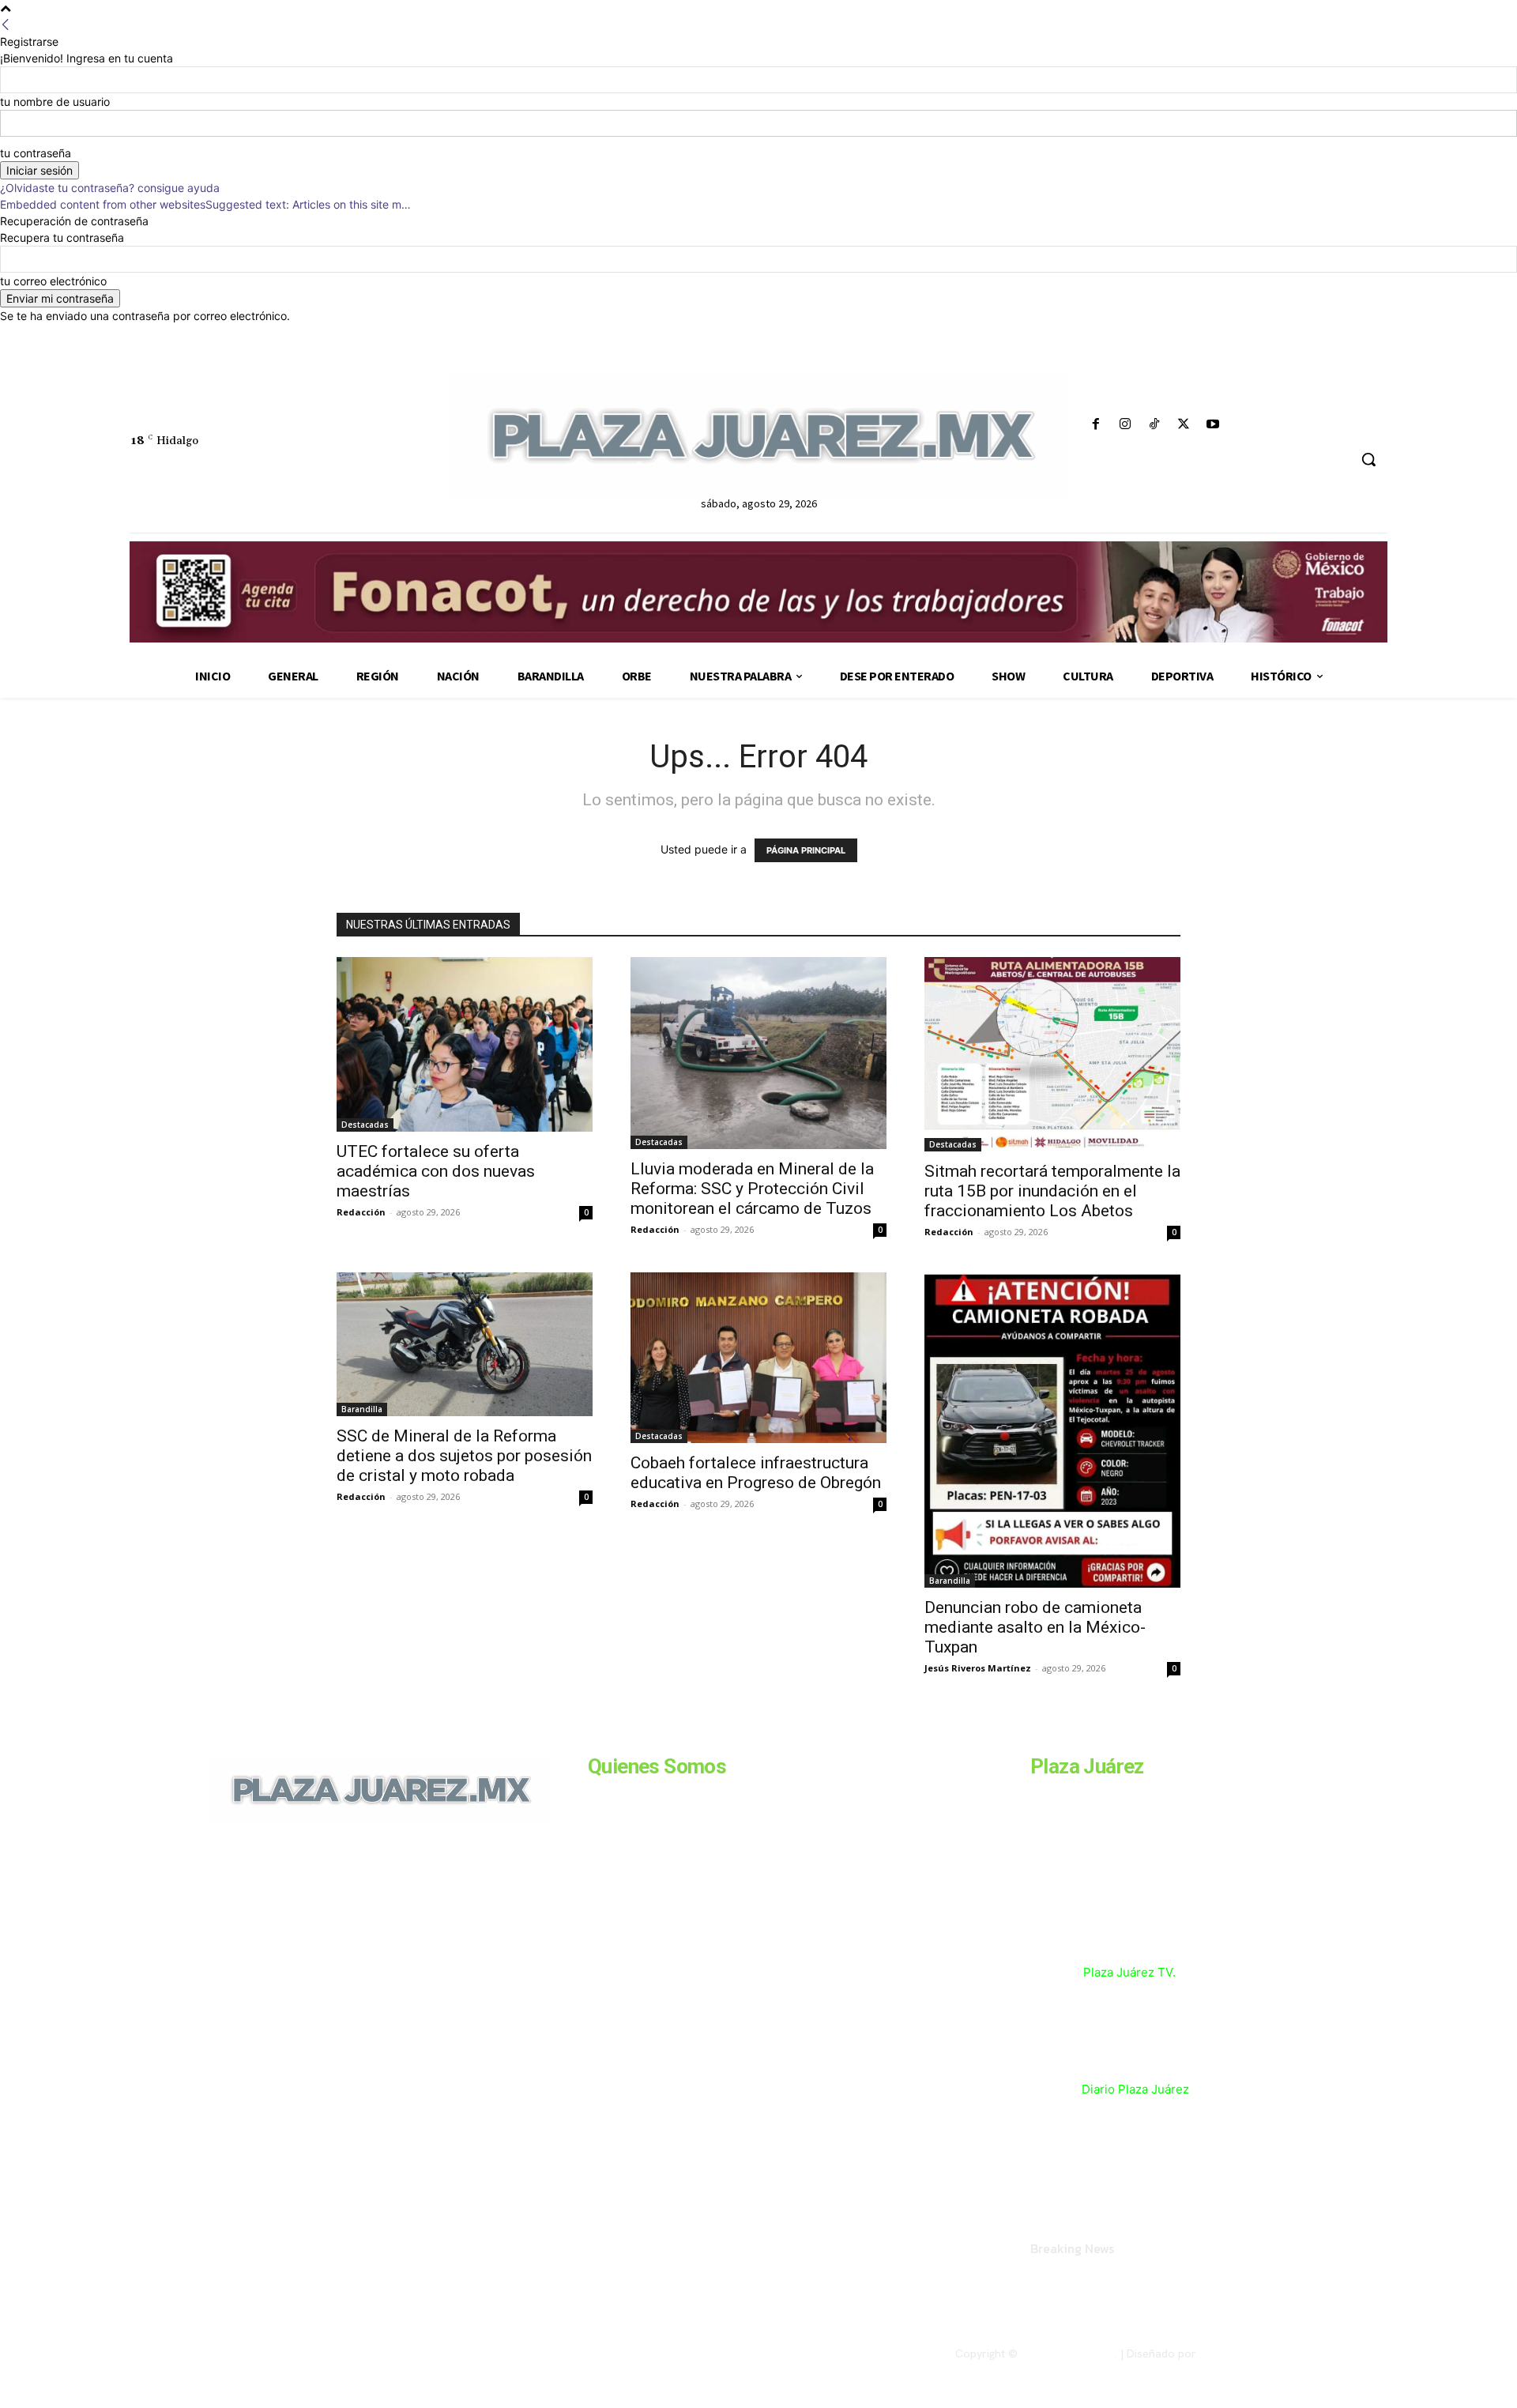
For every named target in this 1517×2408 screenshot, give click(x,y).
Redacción (361, 1212)
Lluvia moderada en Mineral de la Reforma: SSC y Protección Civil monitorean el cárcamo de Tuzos (752, 1189)
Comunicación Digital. (1254, 2353)
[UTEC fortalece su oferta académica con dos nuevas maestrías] (465, 1044)
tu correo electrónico (53, 281)
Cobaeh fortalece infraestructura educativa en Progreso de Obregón (756, 1473)
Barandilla (362, 1409)
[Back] (6, 25)
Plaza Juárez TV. (1129, 1972)
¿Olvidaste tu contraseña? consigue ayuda (110, 188)
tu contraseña (36, 153)
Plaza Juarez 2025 (1068, 2353)
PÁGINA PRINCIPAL (806, 850)
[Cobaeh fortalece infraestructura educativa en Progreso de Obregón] (758, 1358)
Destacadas (365, 1125)
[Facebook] (1095, 425)
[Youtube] (1213, 425)
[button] (1368, 459)
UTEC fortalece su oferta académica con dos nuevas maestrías (436, 1171)
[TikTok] (1154, 425)
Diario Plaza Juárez (1135, 2089)
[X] (1184, 425)
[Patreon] (294, 1932)
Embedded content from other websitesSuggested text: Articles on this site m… (205, 204)
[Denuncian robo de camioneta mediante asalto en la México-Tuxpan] (1052, 1430)
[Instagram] (1125, 425)
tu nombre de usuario (55, 102)
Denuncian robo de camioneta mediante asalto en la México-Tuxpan (1035, 1627)
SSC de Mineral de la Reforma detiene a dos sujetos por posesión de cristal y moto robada (464, 1456)
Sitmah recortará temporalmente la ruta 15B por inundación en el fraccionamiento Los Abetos (1052, 1191)
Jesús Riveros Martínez (978, 1668)
